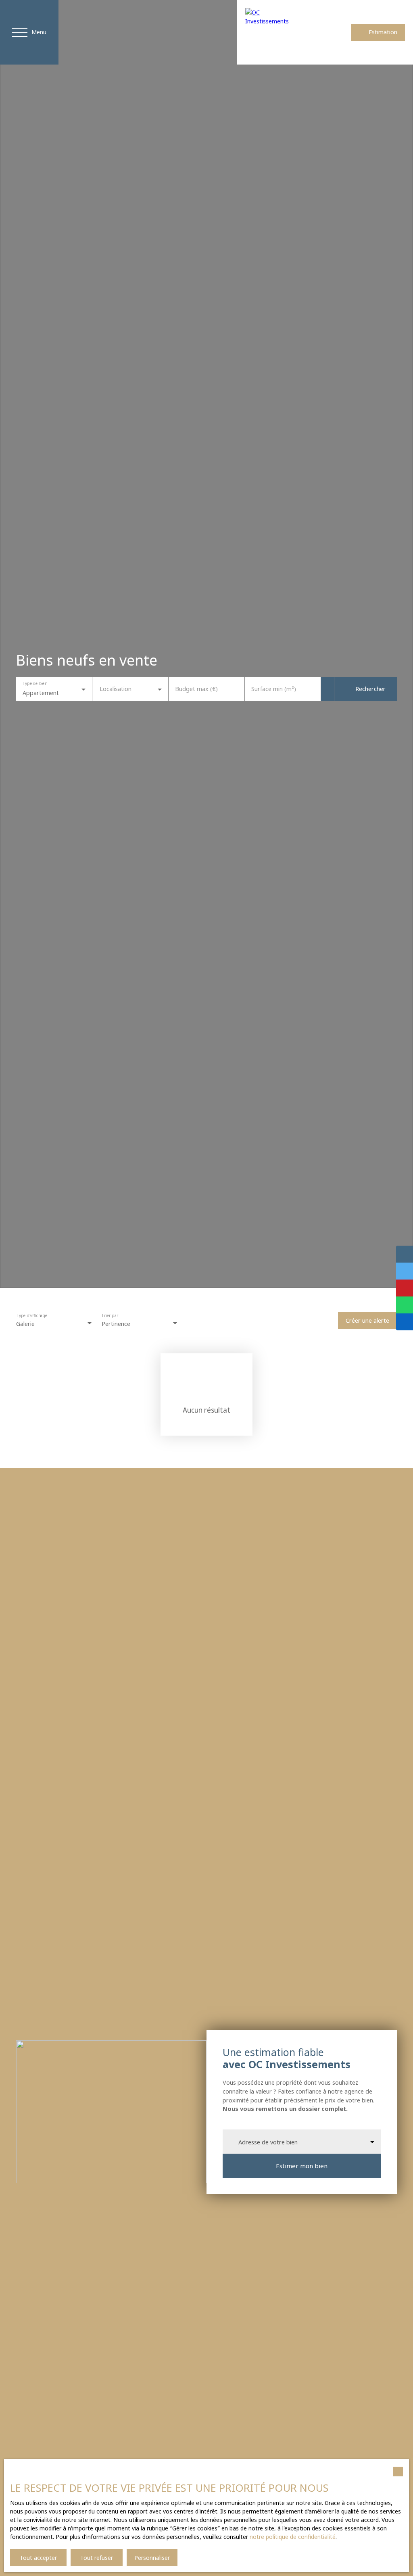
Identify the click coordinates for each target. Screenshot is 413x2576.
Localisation (116, 689)
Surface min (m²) (274, 689)
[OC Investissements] (271, 32)
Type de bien (34, 684)
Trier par (110, 1316)
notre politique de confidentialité (293, 2537)
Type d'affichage (32, 1316)
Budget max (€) (196, 689)
